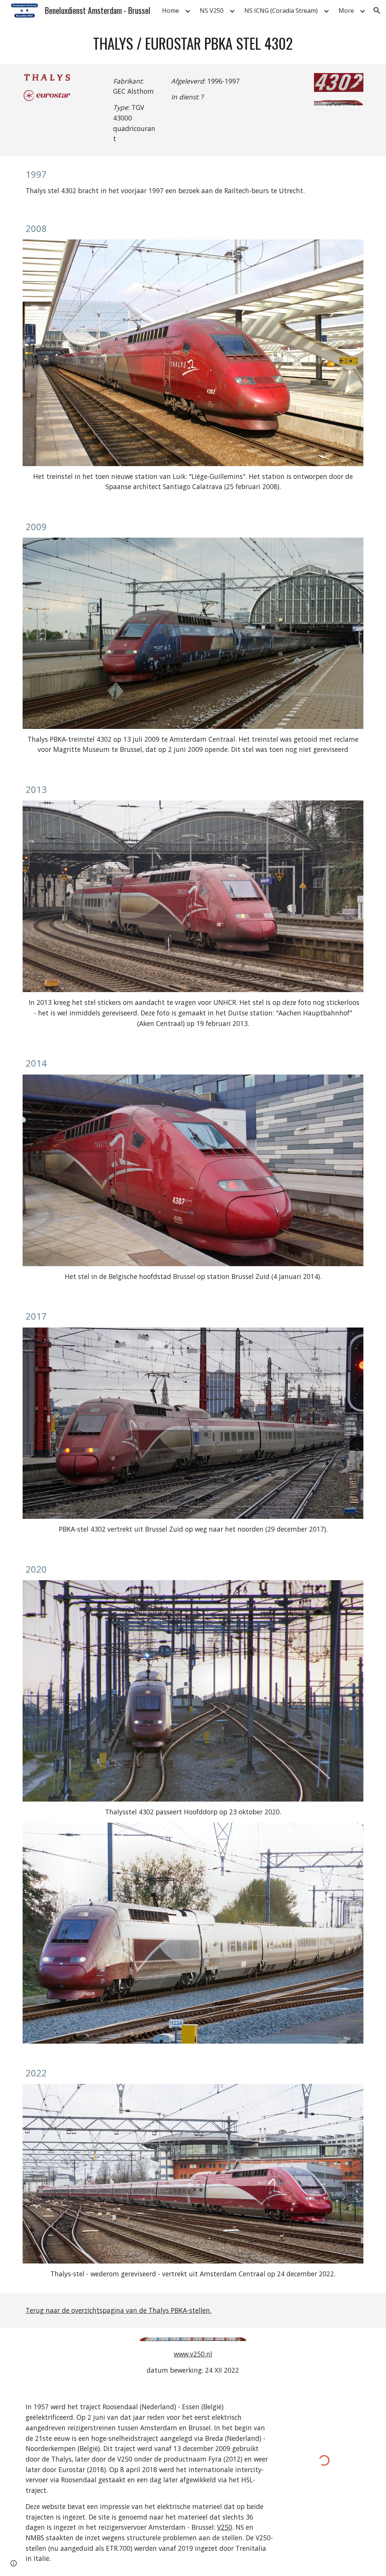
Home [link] (171, 11)
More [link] (346, 11)
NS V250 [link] (212, 11)
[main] (193, 43)
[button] (377, 11)
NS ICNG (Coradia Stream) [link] (281, 11)
